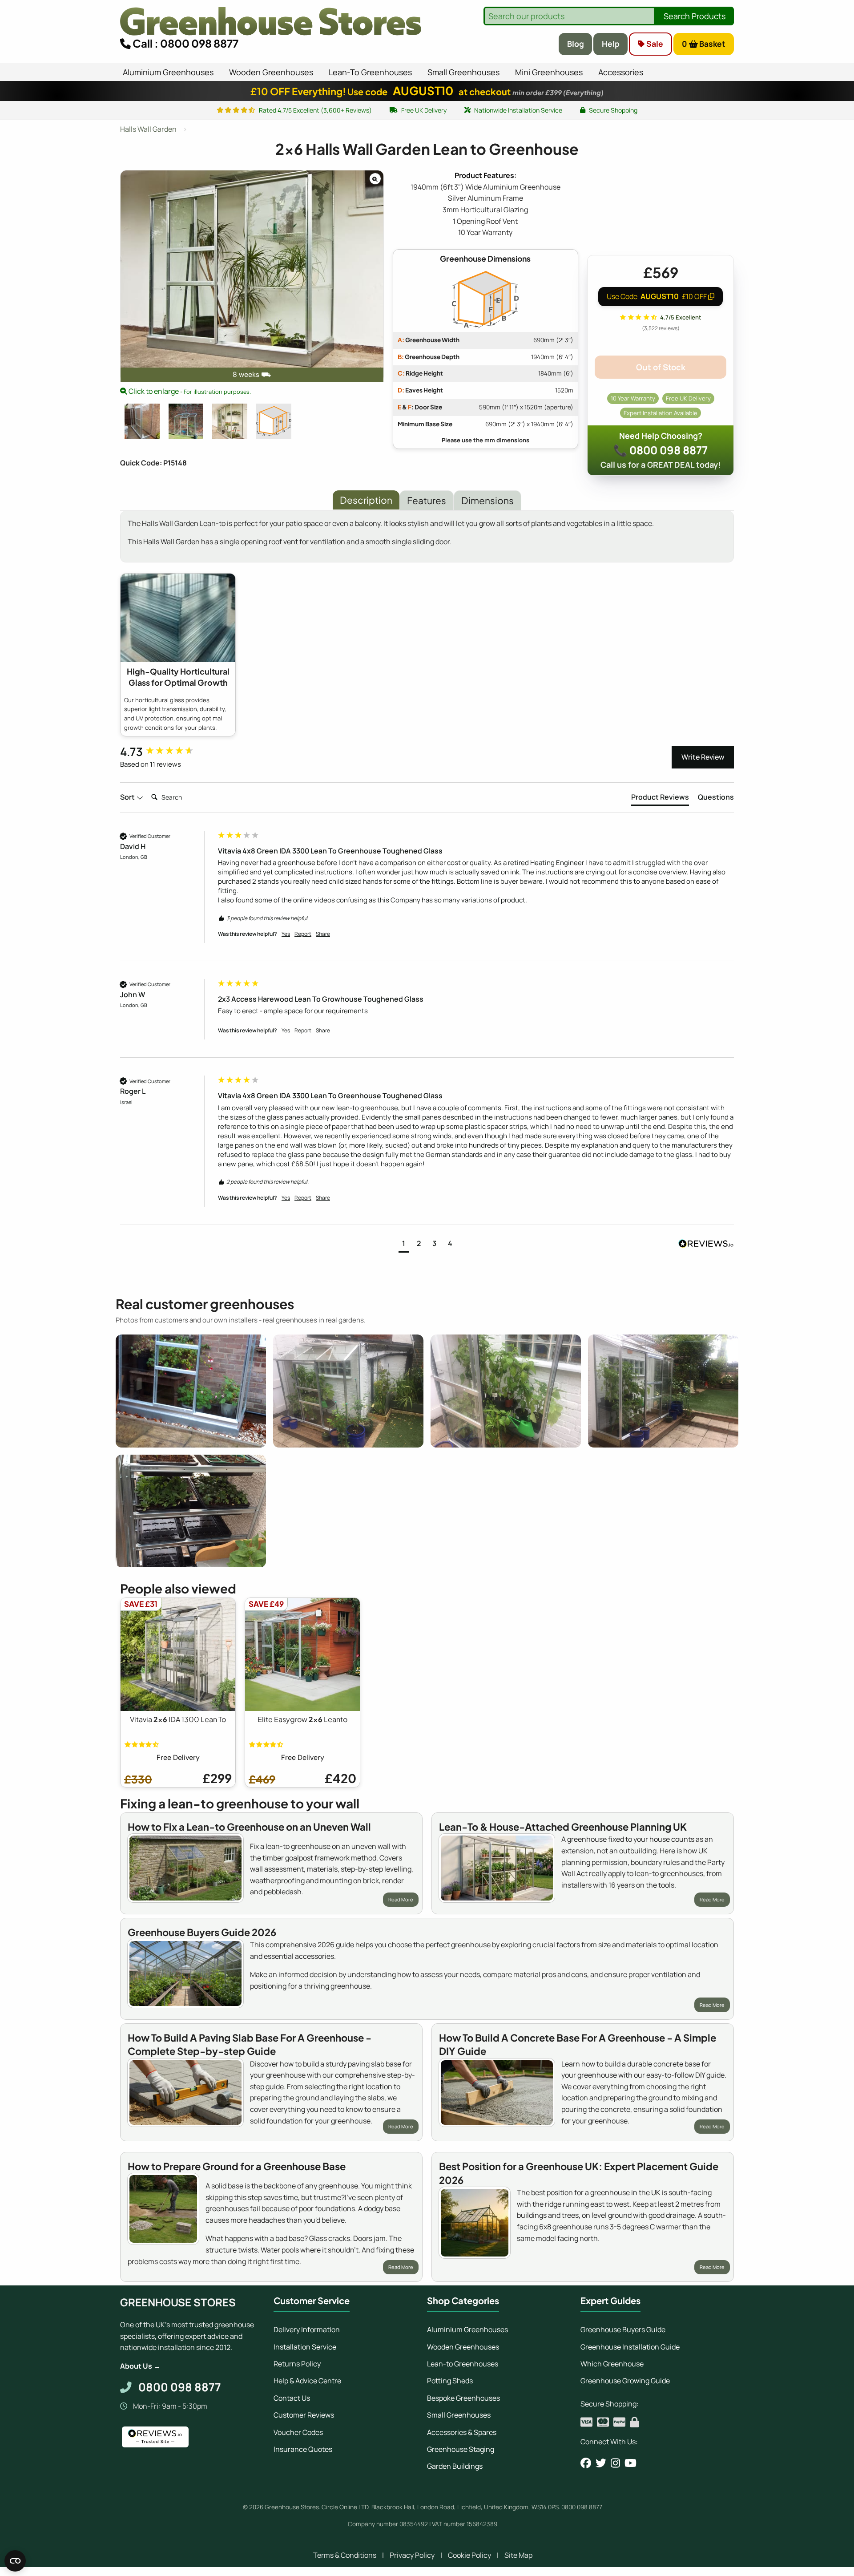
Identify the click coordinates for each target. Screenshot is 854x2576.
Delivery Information (307, 2329)
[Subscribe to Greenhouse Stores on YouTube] (630, 2463)
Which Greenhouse (612, 2364)
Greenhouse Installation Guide (630, 2347)
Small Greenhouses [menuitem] (463, 72)
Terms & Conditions (345, 2555)
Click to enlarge (189, 391)
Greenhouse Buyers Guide (623, 2329)
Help (611, 44)
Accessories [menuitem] (621, 72)
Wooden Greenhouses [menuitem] (271, 72)
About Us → (140, 2366)
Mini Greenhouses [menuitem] (549, 72)
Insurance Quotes (303, 2449)
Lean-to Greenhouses (463, 2364)
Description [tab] (366, 500)
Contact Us (292, 2398)
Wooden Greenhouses (463, 2347)
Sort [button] (128, 797)
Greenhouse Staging (461, 2449)
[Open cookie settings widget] (15, 2561)
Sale (654, 44)
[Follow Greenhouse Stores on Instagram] (615, 2463)
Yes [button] (286, 934)
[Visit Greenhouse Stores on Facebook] (586, 2463)
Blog (576, 44)
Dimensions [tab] (487, 500)
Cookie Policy (469, 2555)
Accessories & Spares (462, 2432)
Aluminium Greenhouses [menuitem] (168, 72)
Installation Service (305, 2347)
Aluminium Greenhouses (467, 2329)
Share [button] (323, 934)
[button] (404, 1244)
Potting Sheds (450, 2381)
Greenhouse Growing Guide (625, 2381)
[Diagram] (274, 421)
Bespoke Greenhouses (463, 2398)
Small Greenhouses (459, 2415)
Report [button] (303, 934)
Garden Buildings (455, 2466)
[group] (167, 752)
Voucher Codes (298, 2432)
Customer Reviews (304, 2415)
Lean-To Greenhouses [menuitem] (370, 72)
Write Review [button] (703, 757)
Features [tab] (427, 500)
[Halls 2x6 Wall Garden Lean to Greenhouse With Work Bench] (186, 421)
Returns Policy (297, 2364)
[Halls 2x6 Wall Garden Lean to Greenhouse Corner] (230, 421)
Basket (704, 44)
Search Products (695, 16)
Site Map (518, 2555)
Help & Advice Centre (307, 2381)
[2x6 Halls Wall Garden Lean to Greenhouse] (142, 421)
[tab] (660, 799)
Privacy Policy (412, 2555)
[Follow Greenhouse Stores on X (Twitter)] (601, 2463)
